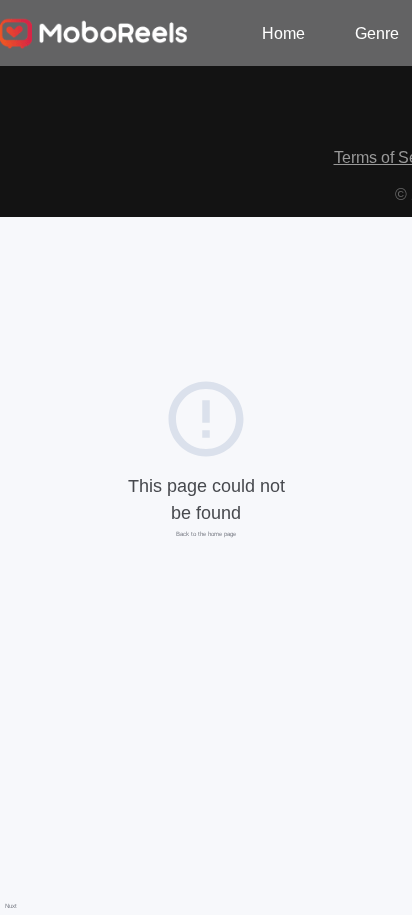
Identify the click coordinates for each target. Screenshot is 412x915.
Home (283, 33)
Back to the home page (206, 533)
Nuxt (11, 905)
